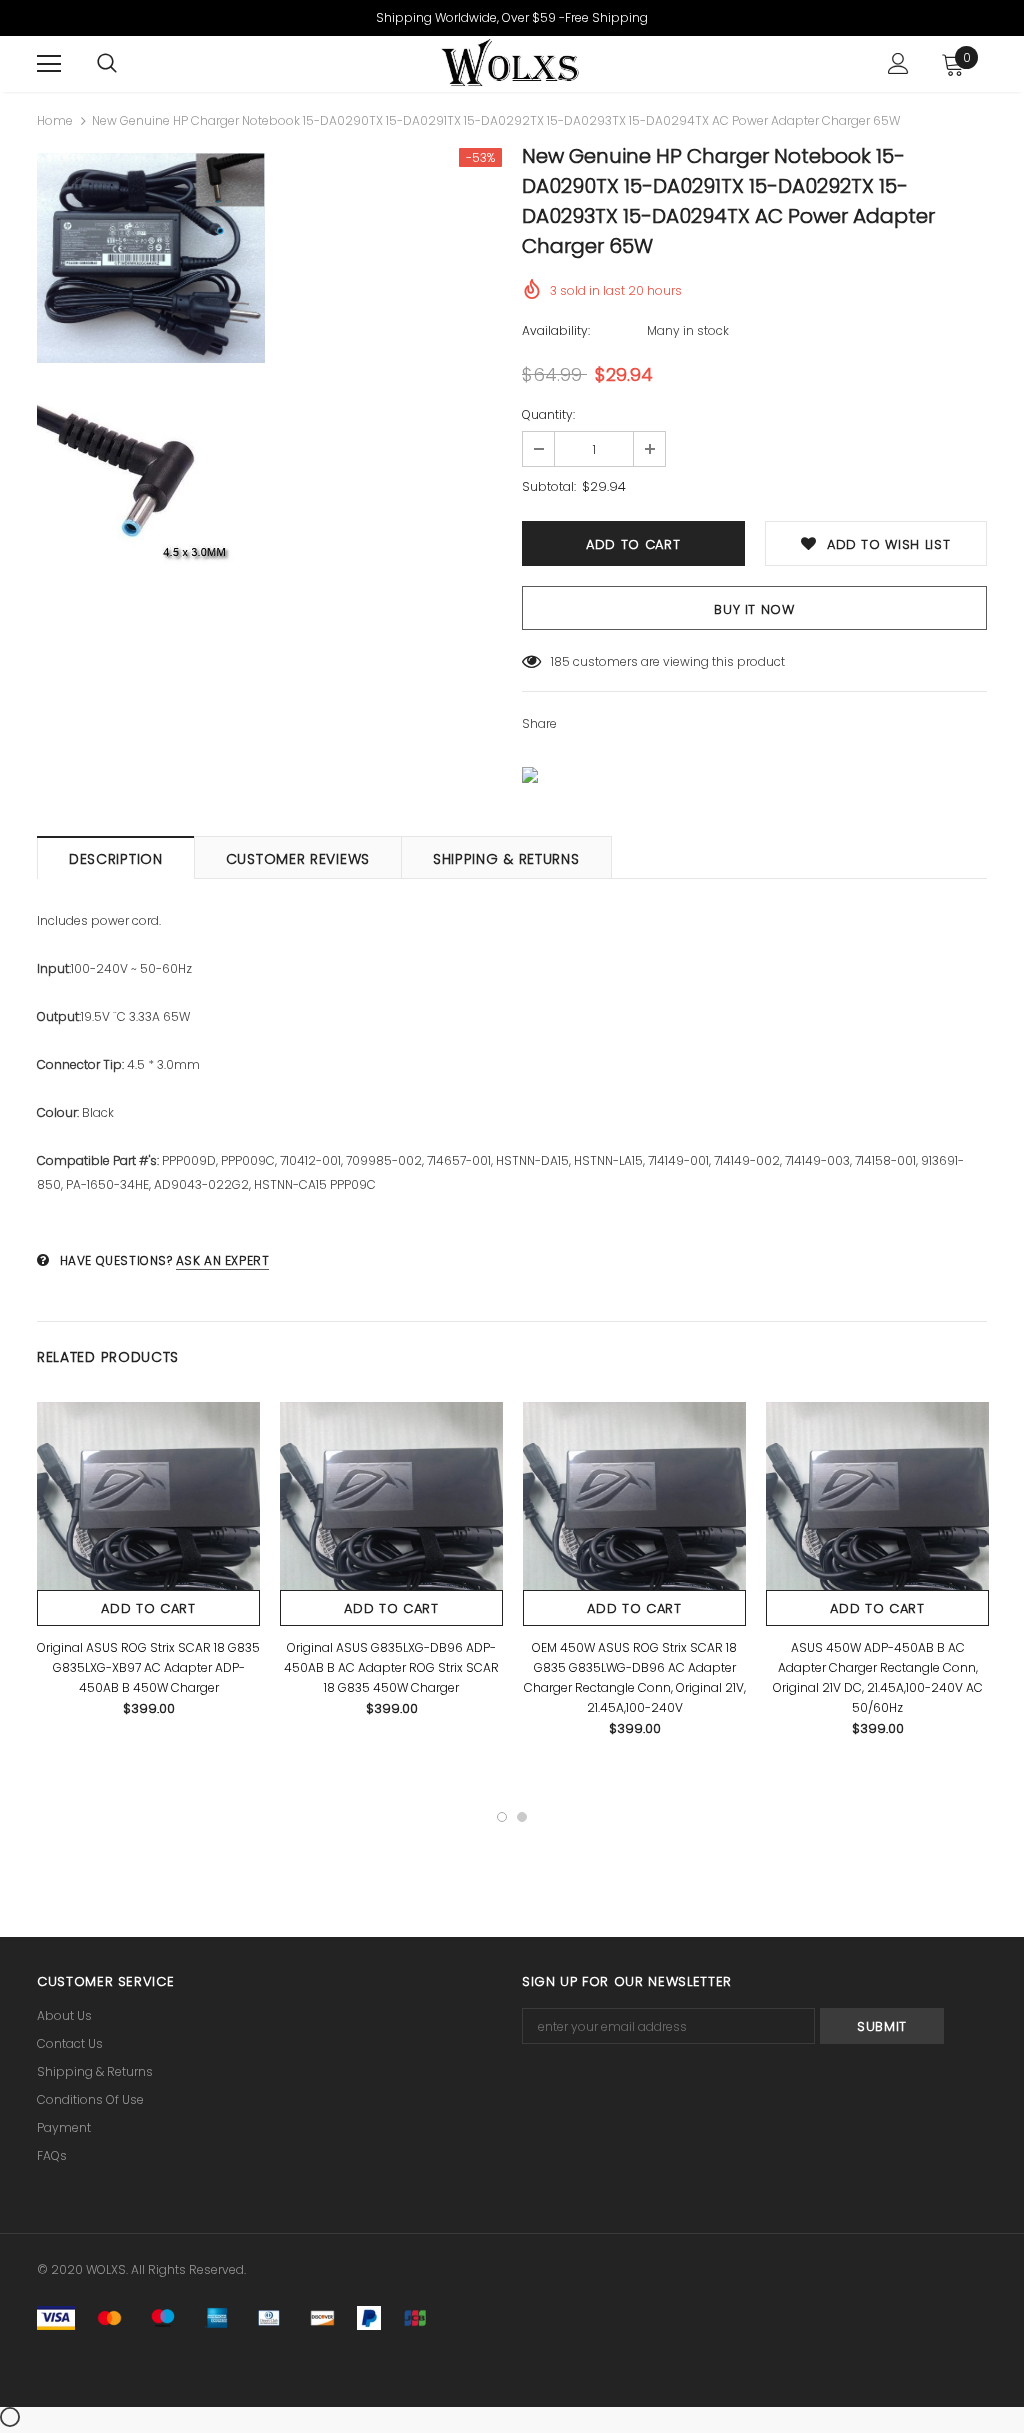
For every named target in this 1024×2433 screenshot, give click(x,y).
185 (560, 661)
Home (55, 120)
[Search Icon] (107, 64)
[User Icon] (898, 63)
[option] (151, 375)
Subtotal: (549, 486)
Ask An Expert (223, 1260)
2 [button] (522, 1817)
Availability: (556, 330)
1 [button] (502, 1817)
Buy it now (754, 609)
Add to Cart (148, 1608)
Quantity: (548, 414)
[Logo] (509, 63)
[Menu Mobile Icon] (49, 64)
